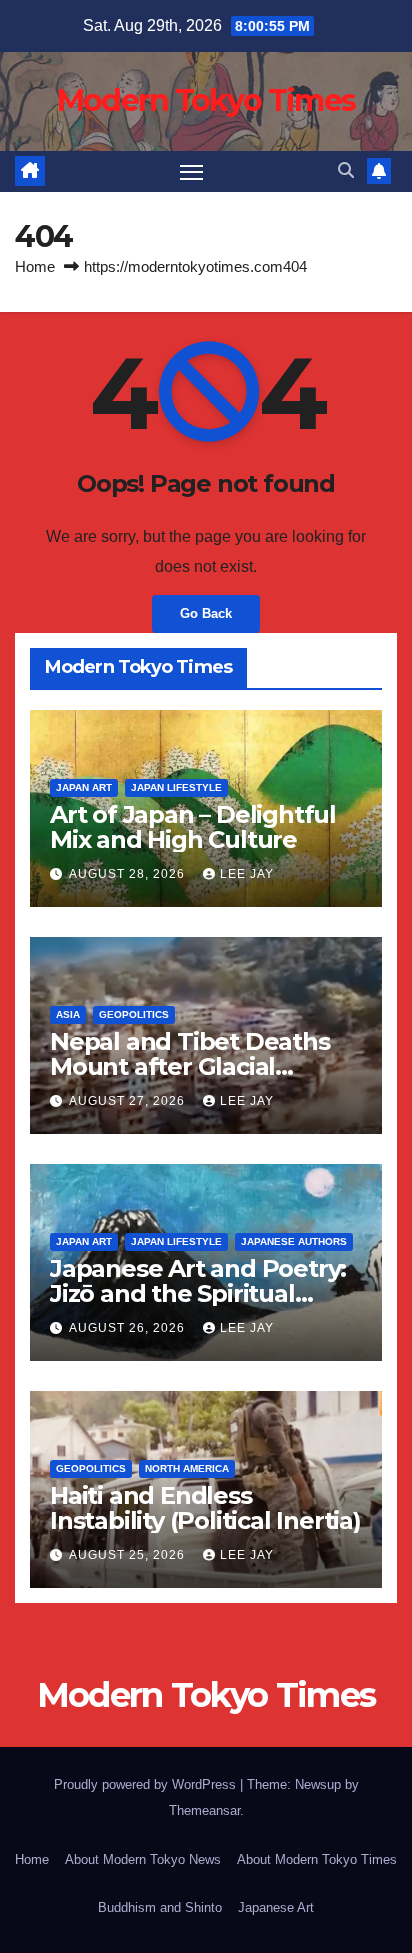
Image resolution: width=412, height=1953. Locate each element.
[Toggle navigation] (192, 172)
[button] (346, 170)
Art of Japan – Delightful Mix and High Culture (193, 827)
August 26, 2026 (129, 1328)
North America (187, 1468)
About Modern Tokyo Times (317, 1859)
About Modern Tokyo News (143, 1859)
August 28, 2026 (129, 874)
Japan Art (84, 787)
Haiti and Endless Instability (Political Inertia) (205, 1508)
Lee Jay (247, 874)
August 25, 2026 (129, 1555)
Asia (68, 1014)
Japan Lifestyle (176, 787)
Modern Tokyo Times (206, 100)
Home (35, 266)
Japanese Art (276, 1907)
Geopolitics (134, 1014)
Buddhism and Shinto (160, 1907)
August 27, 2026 (129, 1101)
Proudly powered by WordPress (147, 1784)
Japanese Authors (294, 1241)
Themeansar (204, 1810)
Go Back (206, 613)
